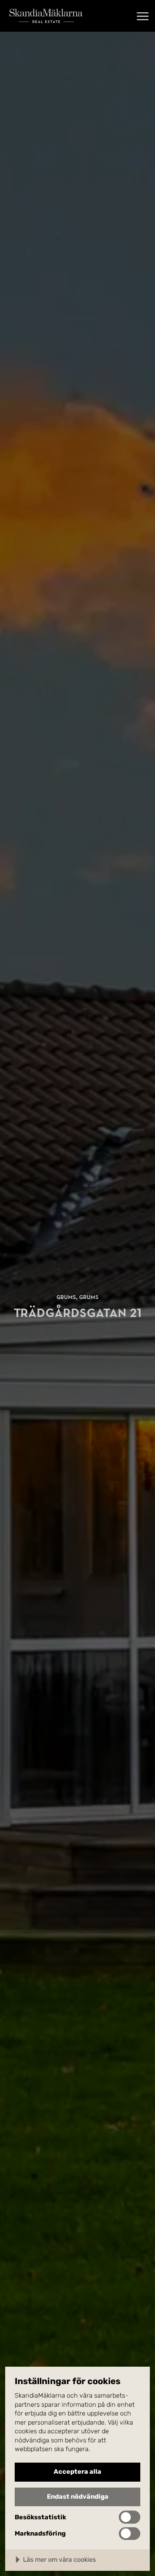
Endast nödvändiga (78, 2497)
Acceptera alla (77, 2472)
